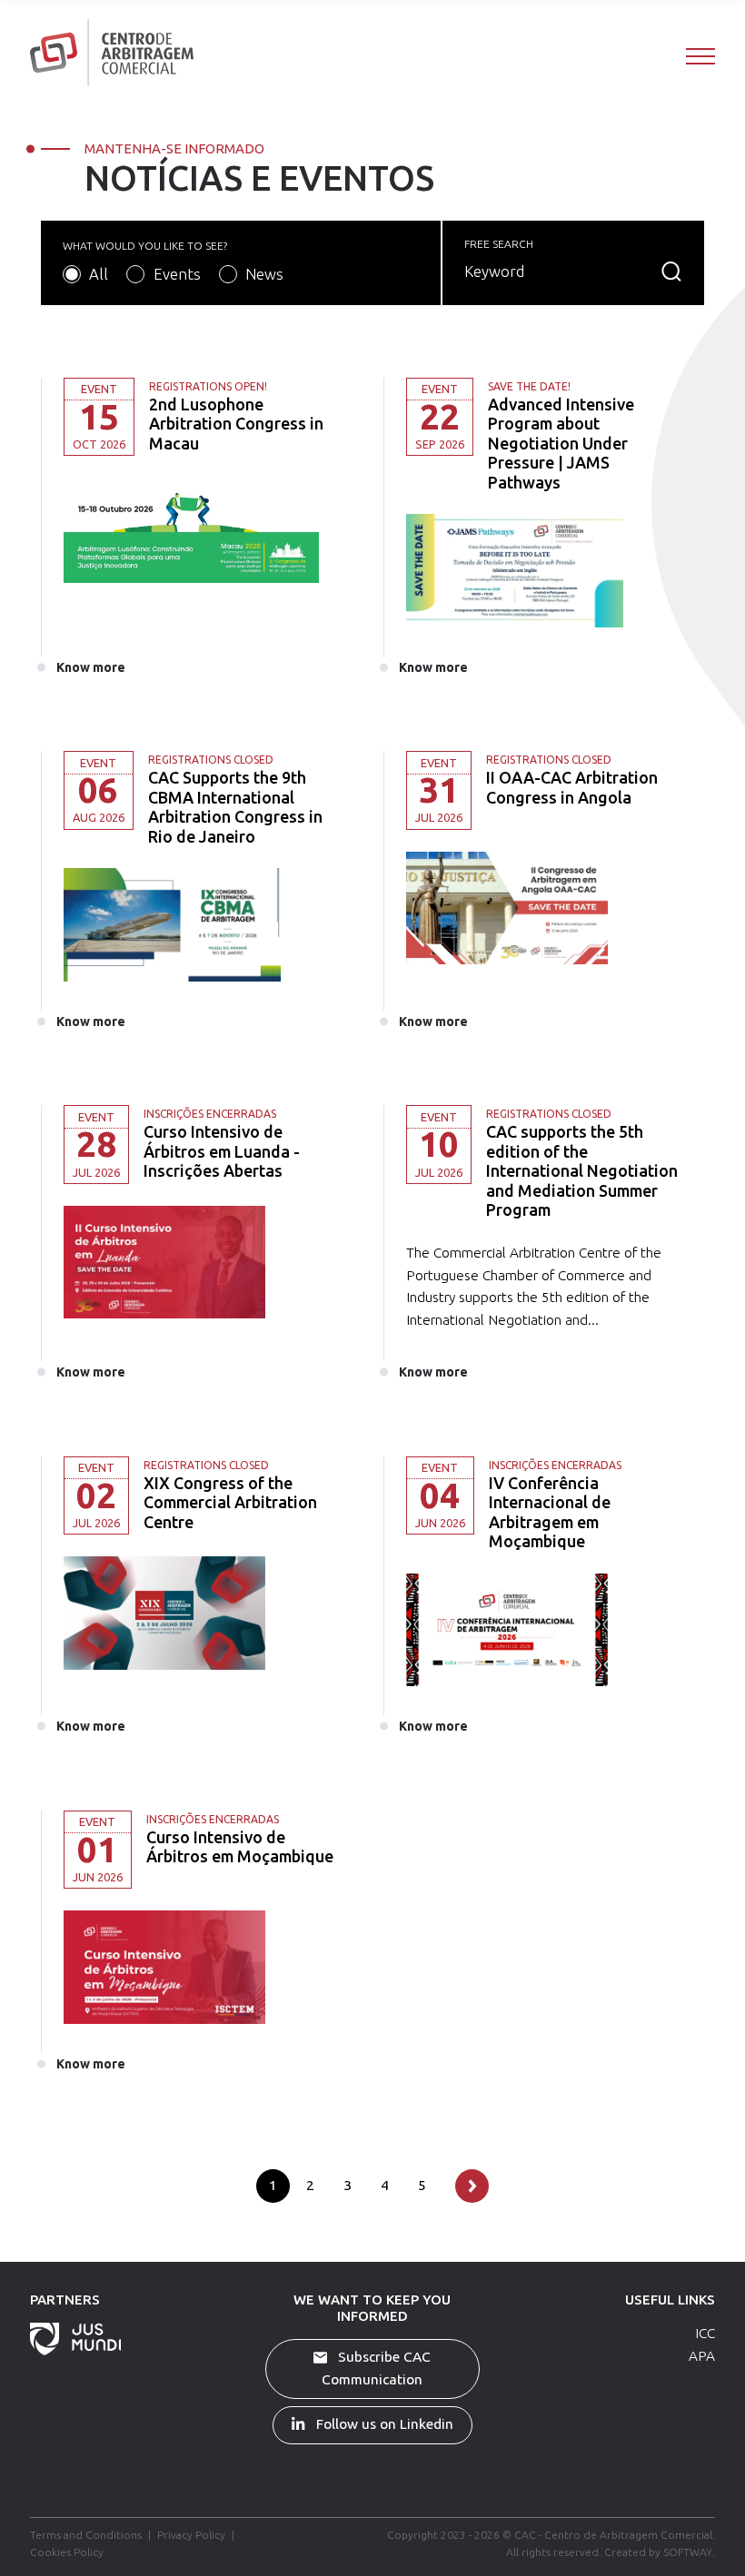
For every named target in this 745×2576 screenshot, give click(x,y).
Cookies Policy (67, 2552)
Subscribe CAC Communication (376, 2368)
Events (177, 274)
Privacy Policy (191, 2535)
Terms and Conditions (86, 2535)
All (99, 274)
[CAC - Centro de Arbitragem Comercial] (112, 52)
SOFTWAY (688, 2552)
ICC (705, 2333)
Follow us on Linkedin (383, 2424)
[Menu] (700, 55)
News (264, 274)
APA (702, 2356)
